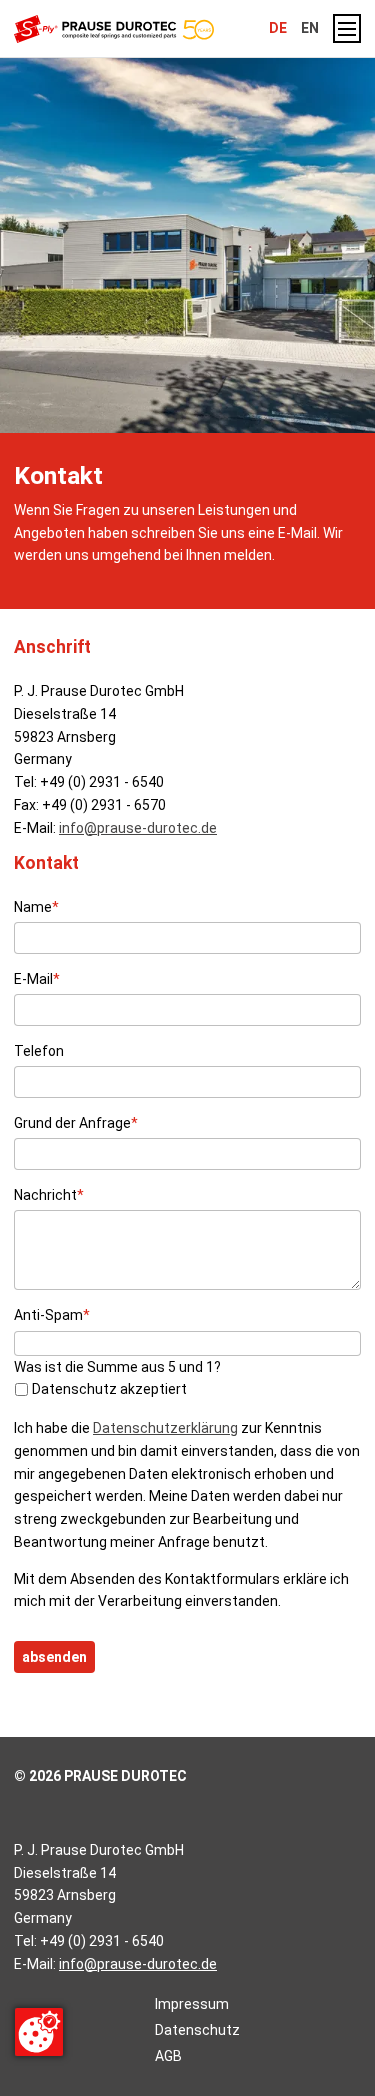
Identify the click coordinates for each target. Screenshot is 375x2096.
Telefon (39, 1051)
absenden (54, 1657)
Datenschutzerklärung (165, 1428)
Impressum (192, 2004)
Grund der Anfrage (76, 1122)
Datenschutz (197, 2030)
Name (36, 906)
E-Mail (37, 978)
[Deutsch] (141, 29)
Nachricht (49, 1194)
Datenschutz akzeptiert (109, 1389)
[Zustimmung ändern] (39, 2032)
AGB (168, 2056)
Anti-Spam (52, 1314)
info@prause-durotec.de (138, 828)
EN (310, 28)
